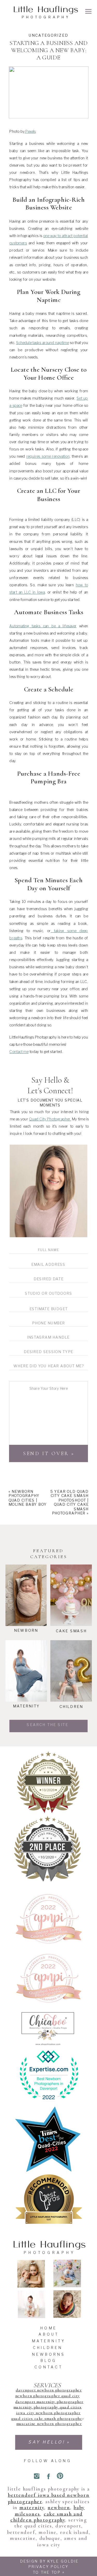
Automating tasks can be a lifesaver (43, 626)
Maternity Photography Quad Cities (48, 2407)
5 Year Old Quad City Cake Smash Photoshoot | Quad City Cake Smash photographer (70, 1502)
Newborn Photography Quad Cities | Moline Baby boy (28, 1498)
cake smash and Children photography (47, 2517)
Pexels (30, 131)
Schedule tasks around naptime (42, 342)
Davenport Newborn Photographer (49, 2390)
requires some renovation (48, 456)
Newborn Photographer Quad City (48, 2396)
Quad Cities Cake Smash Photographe (47, 2419)
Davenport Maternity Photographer (49, 2402)
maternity (32, 2508)
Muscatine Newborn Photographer (49, 2424)
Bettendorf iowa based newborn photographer (49, 2498)
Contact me (19, 1052)
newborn (59, 2508)
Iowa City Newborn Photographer (48, 2413)
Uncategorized (49, 35)
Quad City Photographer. (50, 1119)
